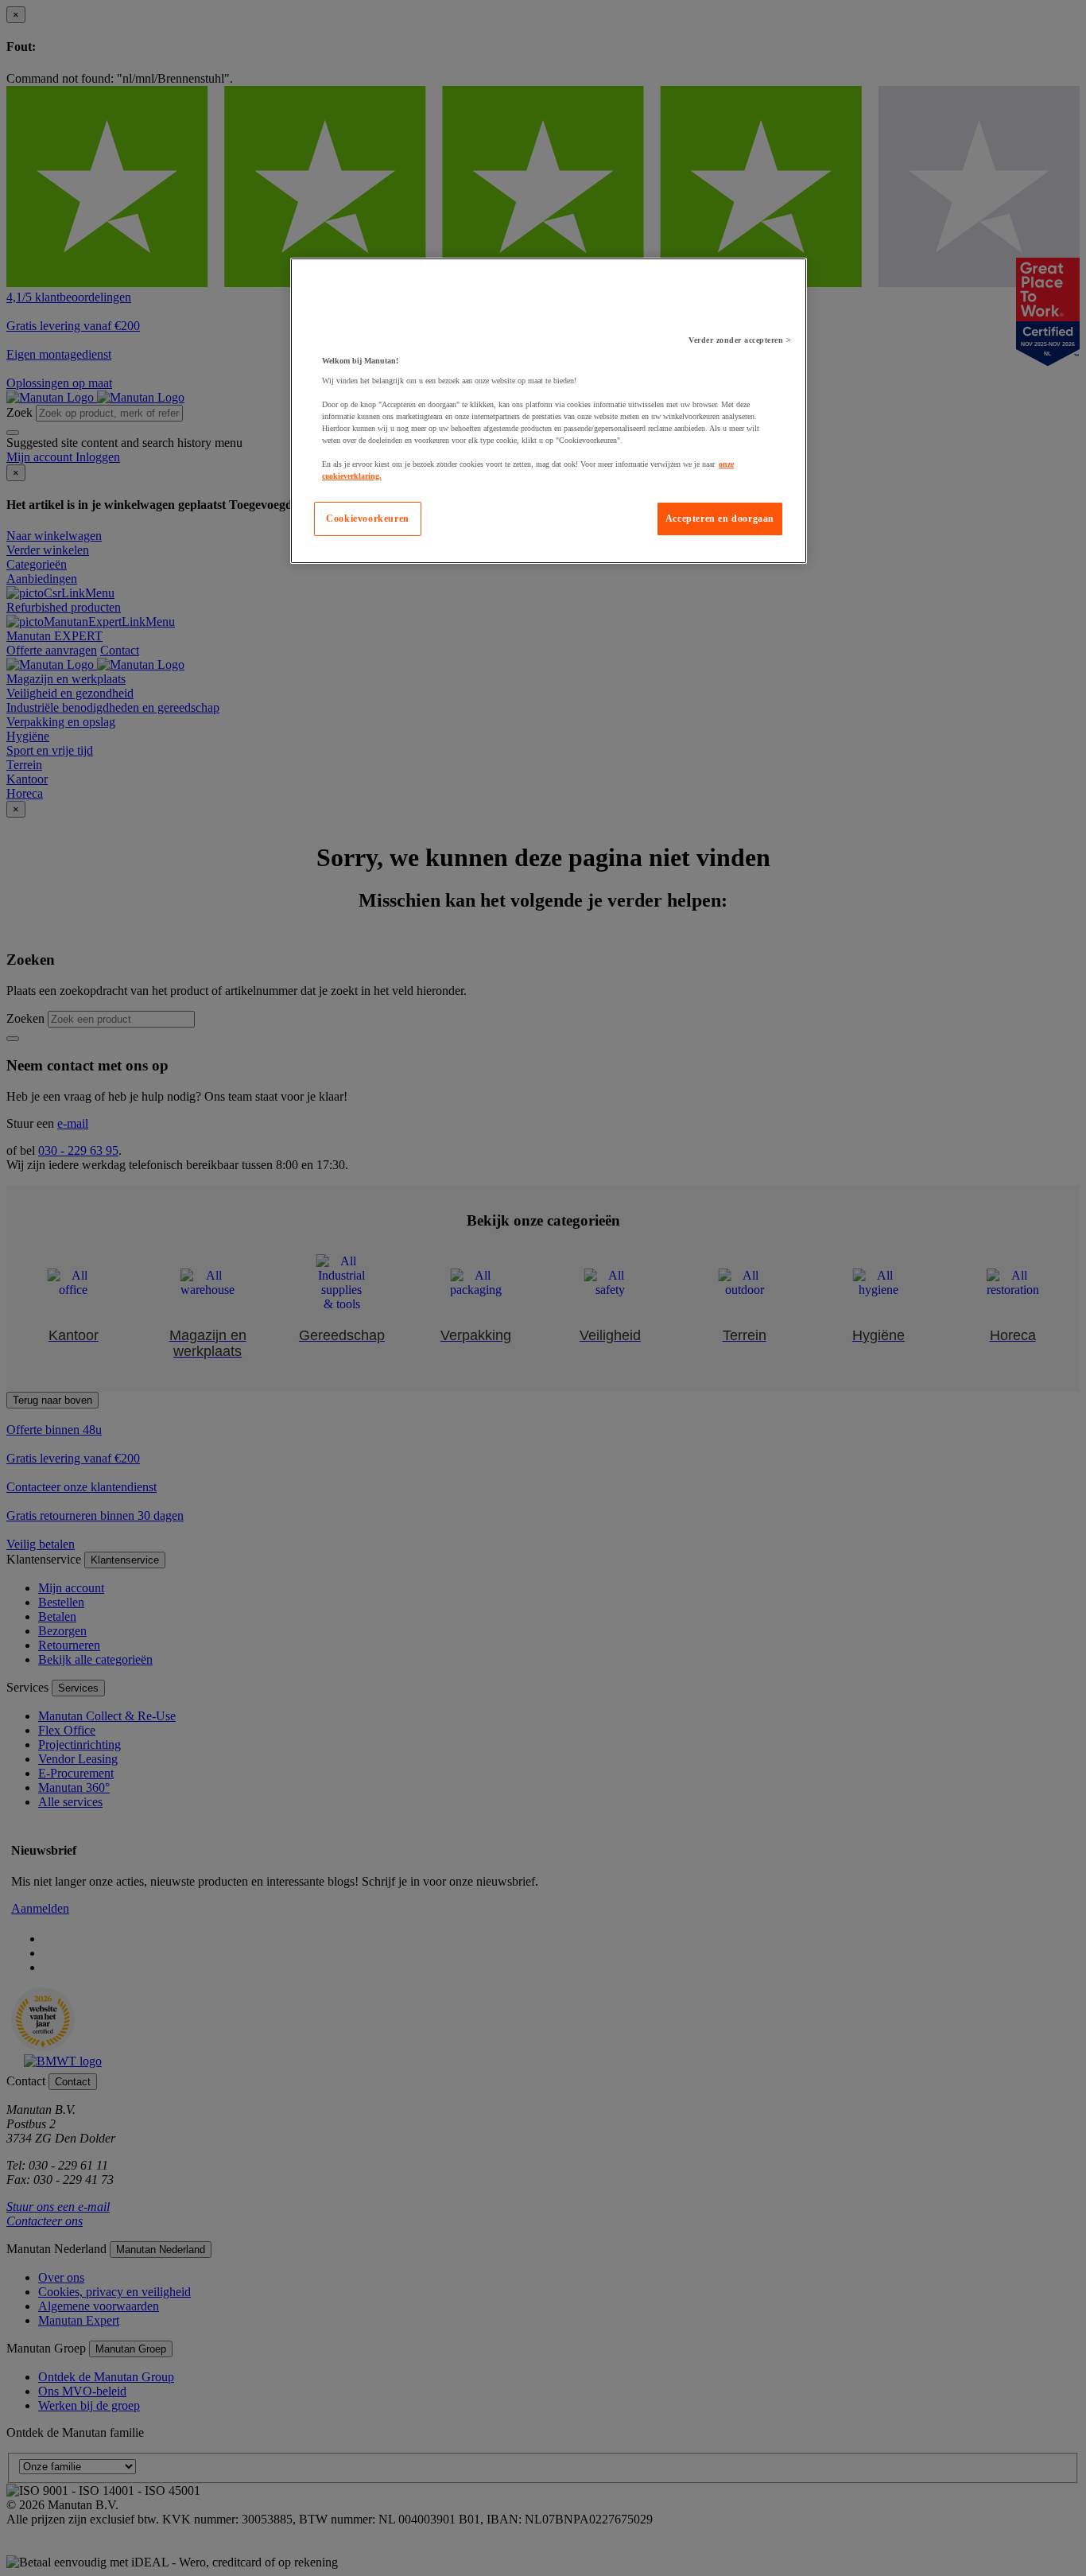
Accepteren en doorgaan (720, 519)
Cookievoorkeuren (368, 519)
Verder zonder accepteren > (740, 340)
